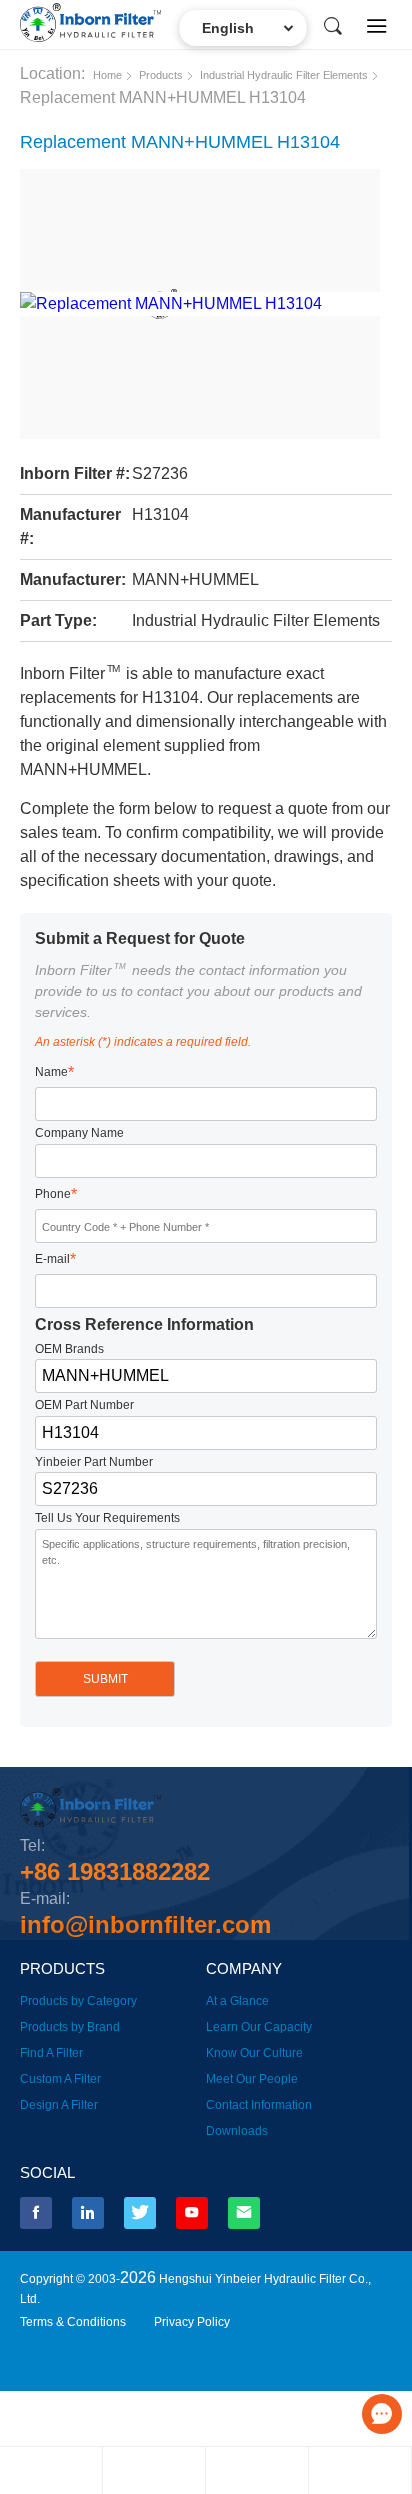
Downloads (237, 2131)
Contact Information (259, 2105)
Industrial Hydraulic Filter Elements (284, 75)
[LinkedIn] (88, 2213)
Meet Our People (252, 2079)
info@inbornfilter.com (145, 1924)
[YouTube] (192, 2213)
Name (54, 1072)
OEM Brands (69, 1349)
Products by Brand (70, 2027)
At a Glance (237, 2001)
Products (161, 75)
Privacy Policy (192, 2322)
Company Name (79, 1133)
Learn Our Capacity (259, 2027)
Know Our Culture (254, 2053)
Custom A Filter (60, 2079)
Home (107, 75)
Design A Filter (59, 2105)
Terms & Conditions (73, 2322)
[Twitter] (140, 2213)
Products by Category (78, 2001)
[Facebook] (36, 2213)
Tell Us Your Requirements (107, 1518)
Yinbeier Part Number (94, 1462)
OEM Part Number (84, 1405)
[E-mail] (244, 2213)
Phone (56, 1194)
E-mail (55, 1259)
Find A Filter (51, 2053)
